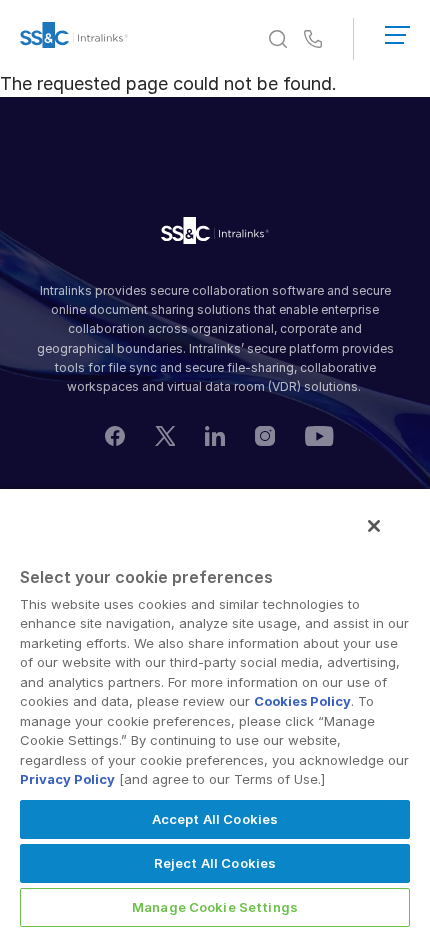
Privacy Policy (67, 779)
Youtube (319, 435)
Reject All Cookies (215, 863)
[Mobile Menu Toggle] (397, 31)
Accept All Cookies (215, 819)
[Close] (374, 526)
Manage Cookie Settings (215, 907)
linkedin (215, 436)
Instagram (265, 436)
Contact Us (313, 40)
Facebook (115, 436)
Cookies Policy (302, 701)
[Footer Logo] (215, 234)
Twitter (165, 436)
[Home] (74, 39)
